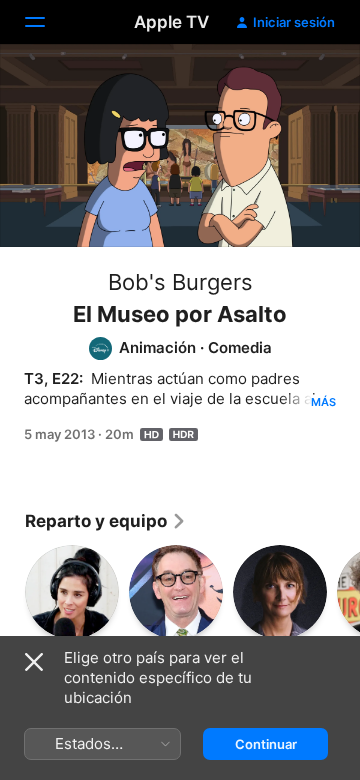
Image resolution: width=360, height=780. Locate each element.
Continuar (266, 744)
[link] (106, 521)
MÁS (323, 402)
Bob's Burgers (180, 282)
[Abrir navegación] (47, 22)
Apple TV (171, 22)
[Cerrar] (34, 662)
